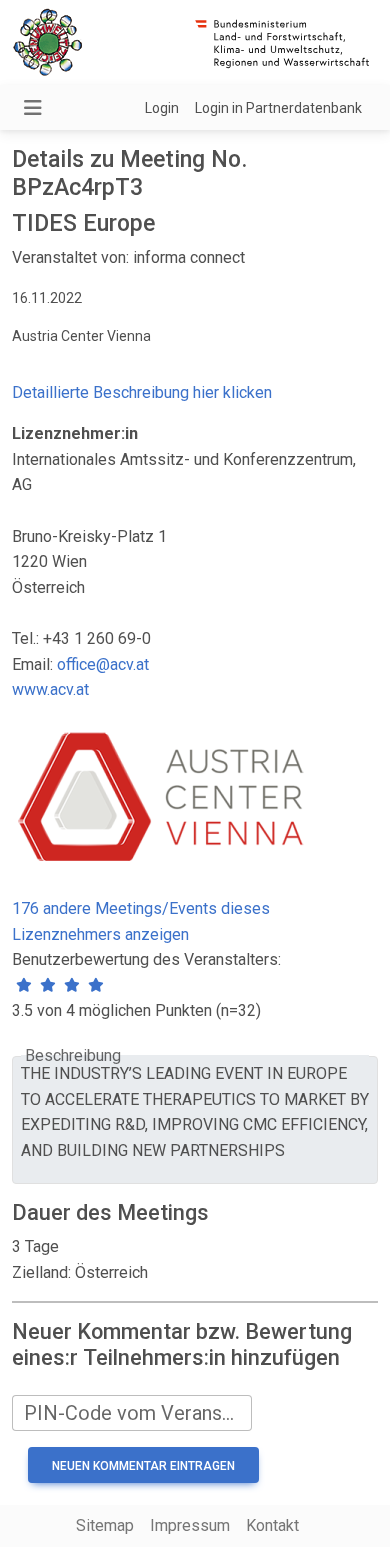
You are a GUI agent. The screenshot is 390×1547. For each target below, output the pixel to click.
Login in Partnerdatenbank (278, 108)
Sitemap (105, 1525)
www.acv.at (50, 689)
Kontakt (272, 1525)
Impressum (190, 1525)
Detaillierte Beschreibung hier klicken (142, 392)
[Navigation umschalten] (33, 108)
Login (162, 108)
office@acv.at (103, 664)
